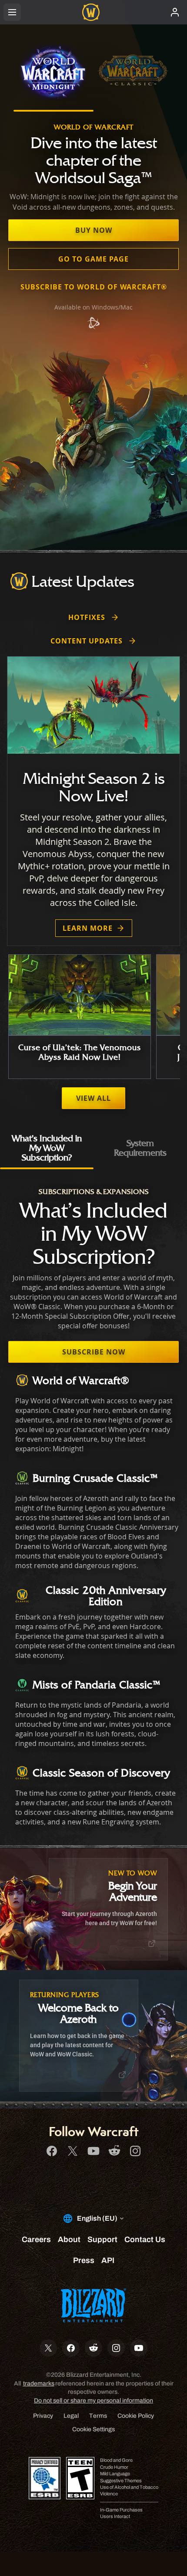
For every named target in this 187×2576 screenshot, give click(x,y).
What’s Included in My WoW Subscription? (47, 1148)
